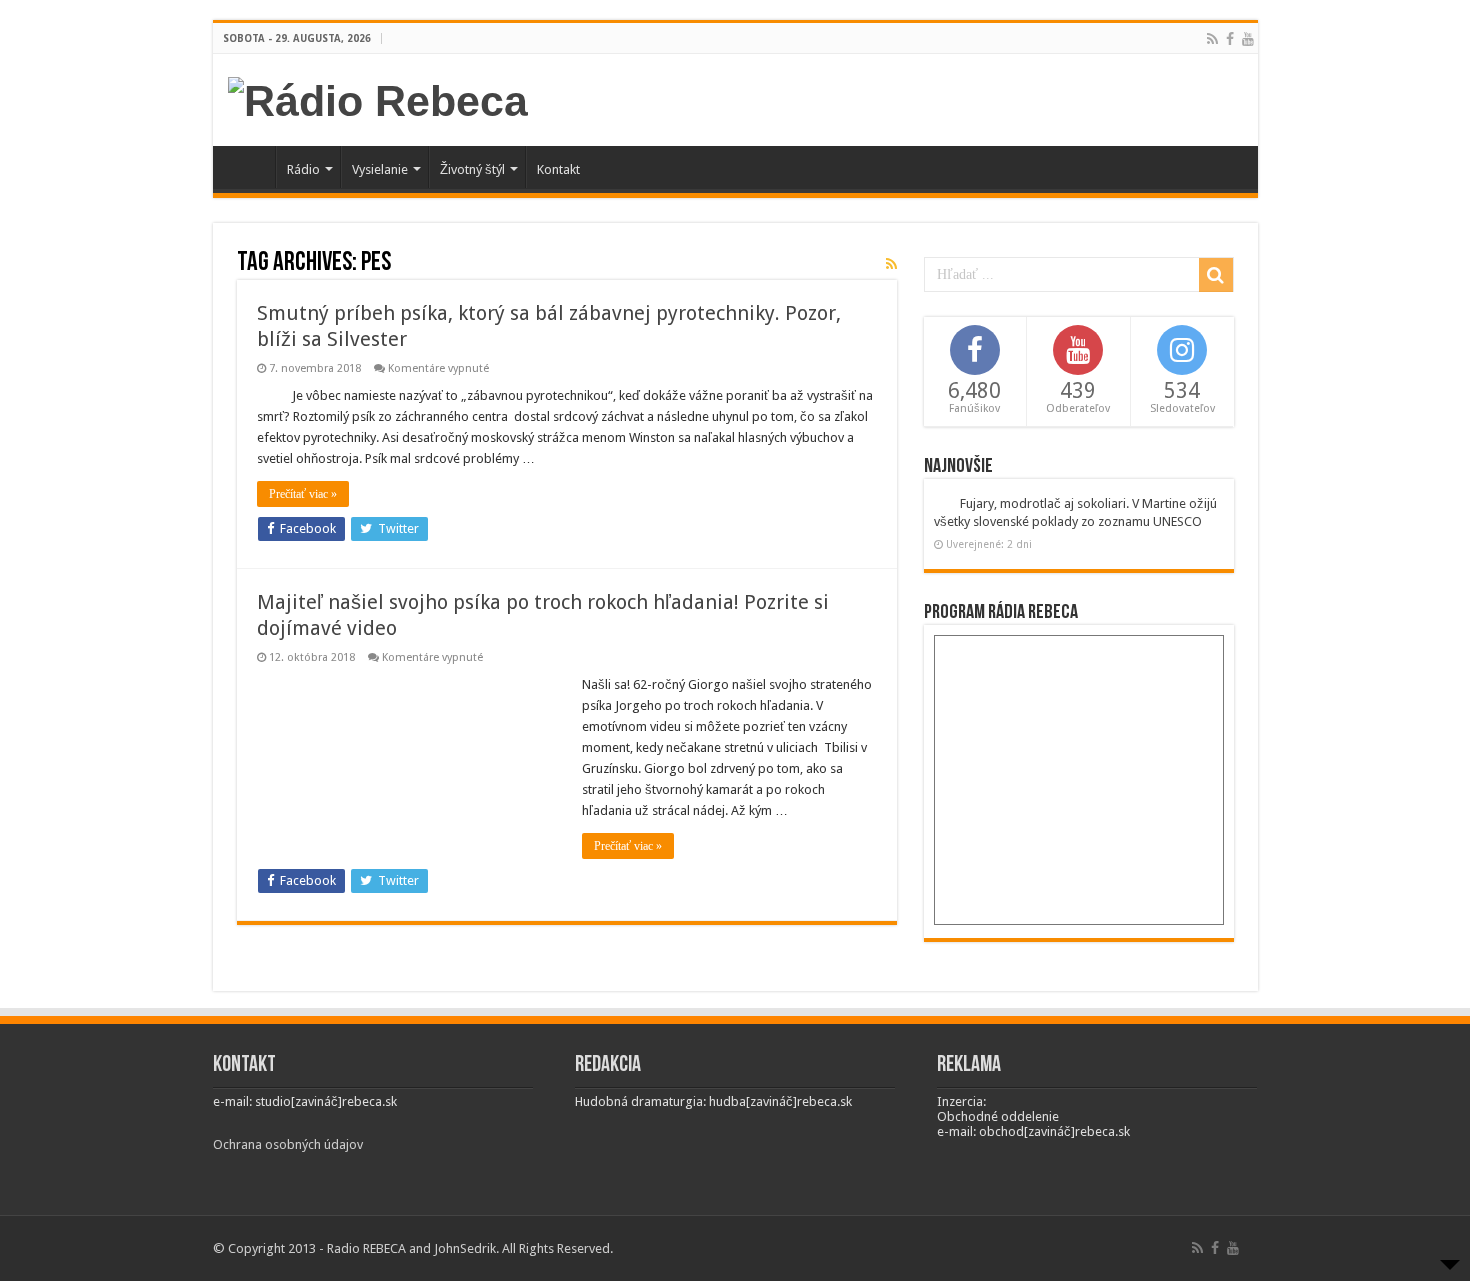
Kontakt (558, 169)
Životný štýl (472, 169)
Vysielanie (380, 169)
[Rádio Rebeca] (378, 98)
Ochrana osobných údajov (288, 1144)
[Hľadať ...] (1216, 275)
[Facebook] (1230, 39)
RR (249, 167)
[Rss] (1212, 39)
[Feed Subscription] (891, 264)
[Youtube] (1248, 39)
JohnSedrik (465, 1248)
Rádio (303, 169)
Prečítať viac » (303, 494)
